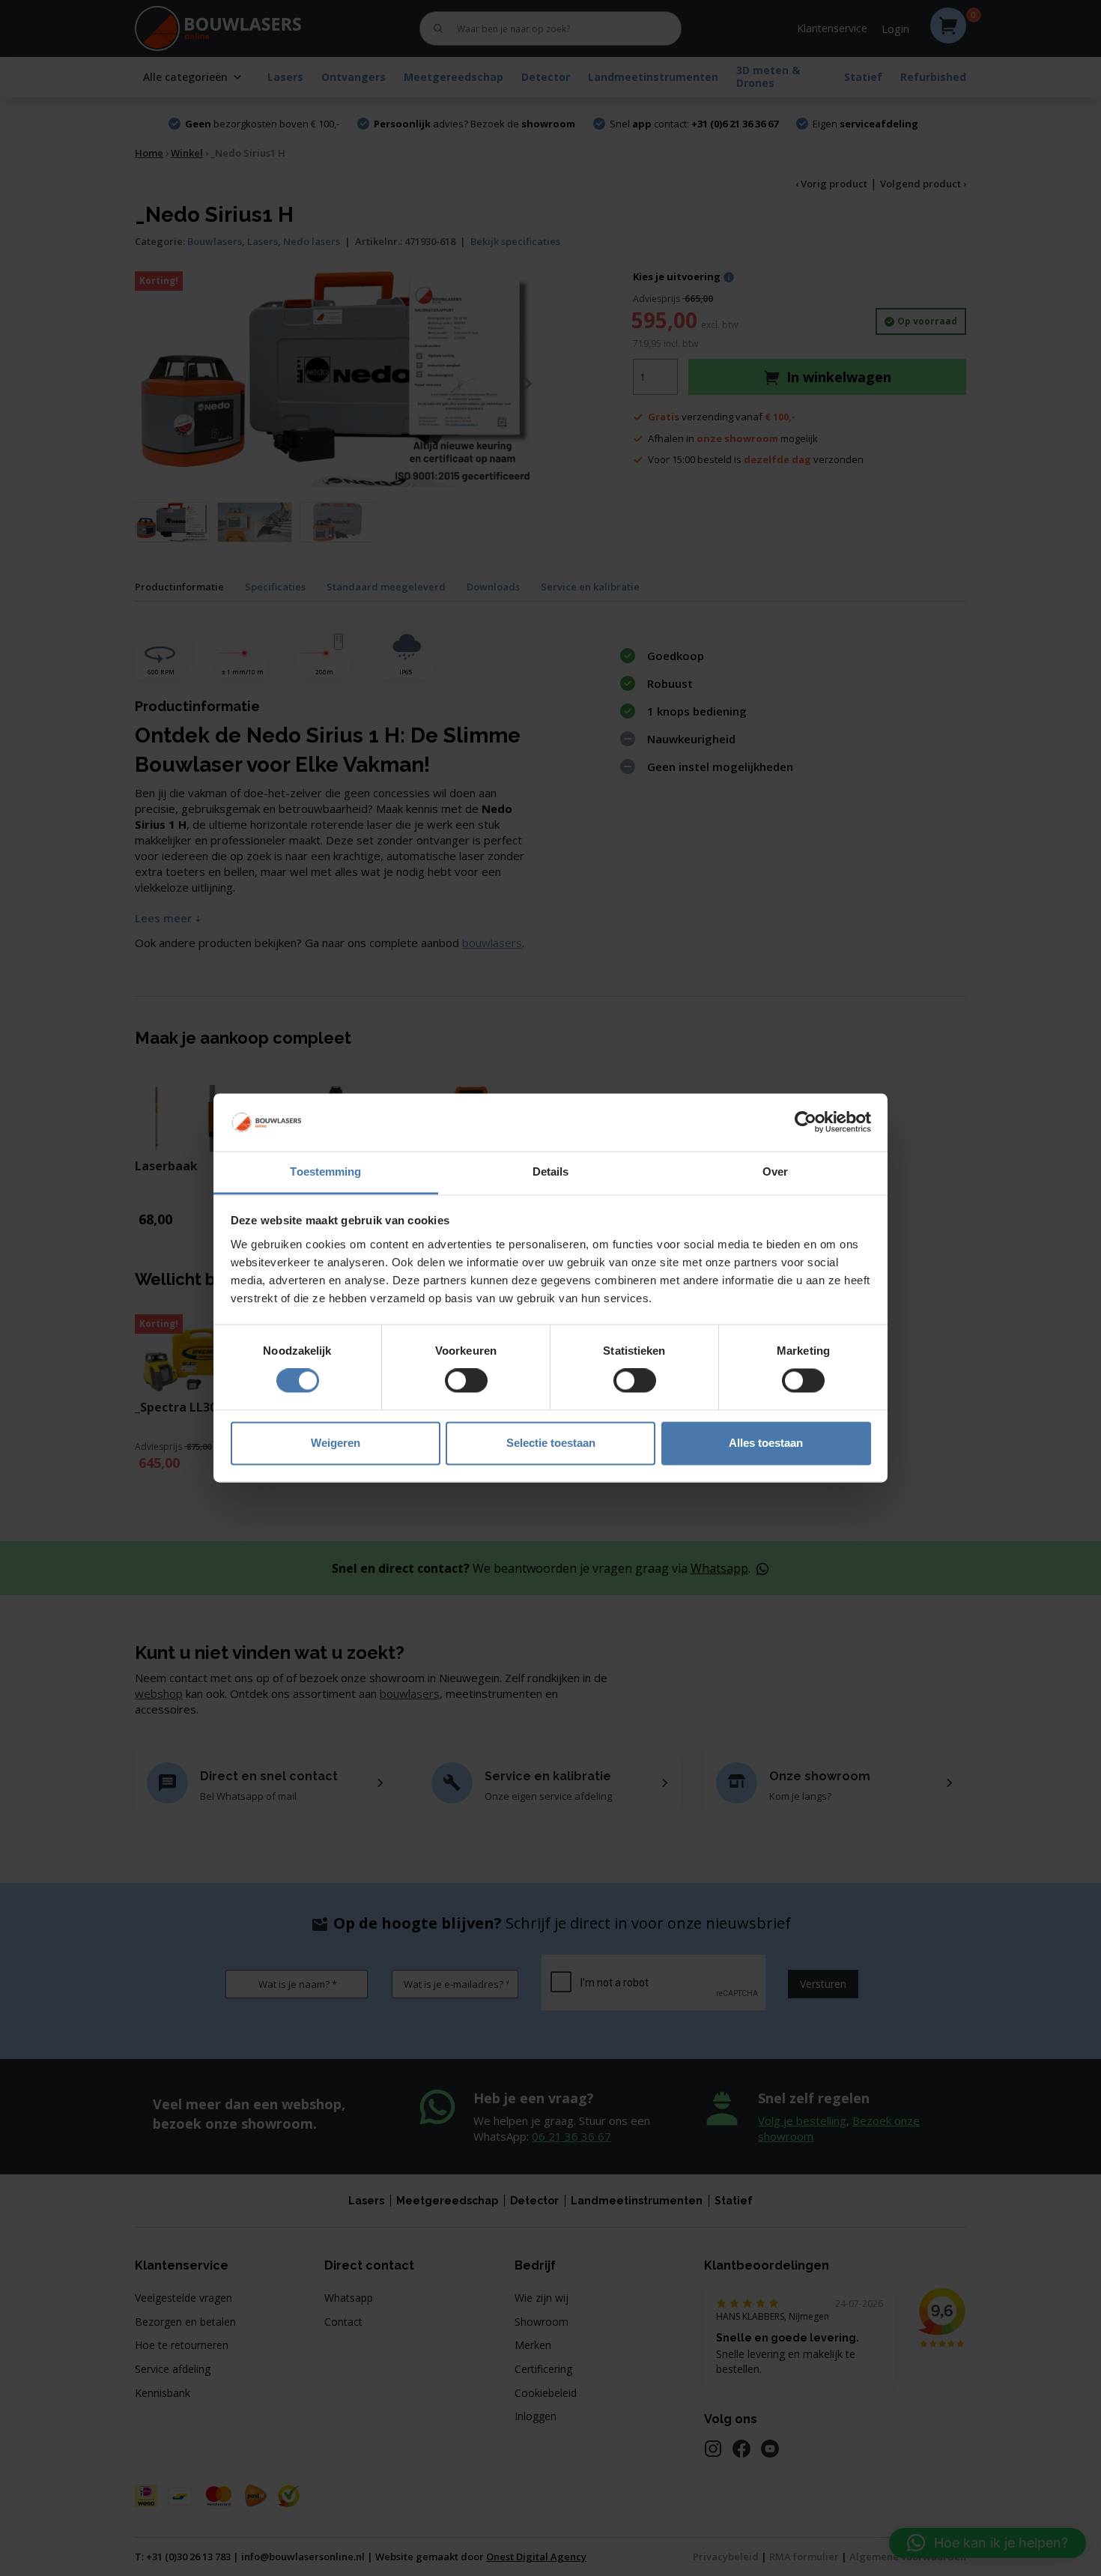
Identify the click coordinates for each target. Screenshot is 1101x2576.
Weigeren (336, 1443)
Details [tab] (551, 1171)
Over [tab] (775, 1171)
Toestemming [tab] (325, 1171)
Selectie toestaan (551, 1443)
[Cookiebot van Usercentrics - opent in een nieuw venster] (806, 1122)
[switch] (466, 1381)
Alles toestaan (766, 1443)
